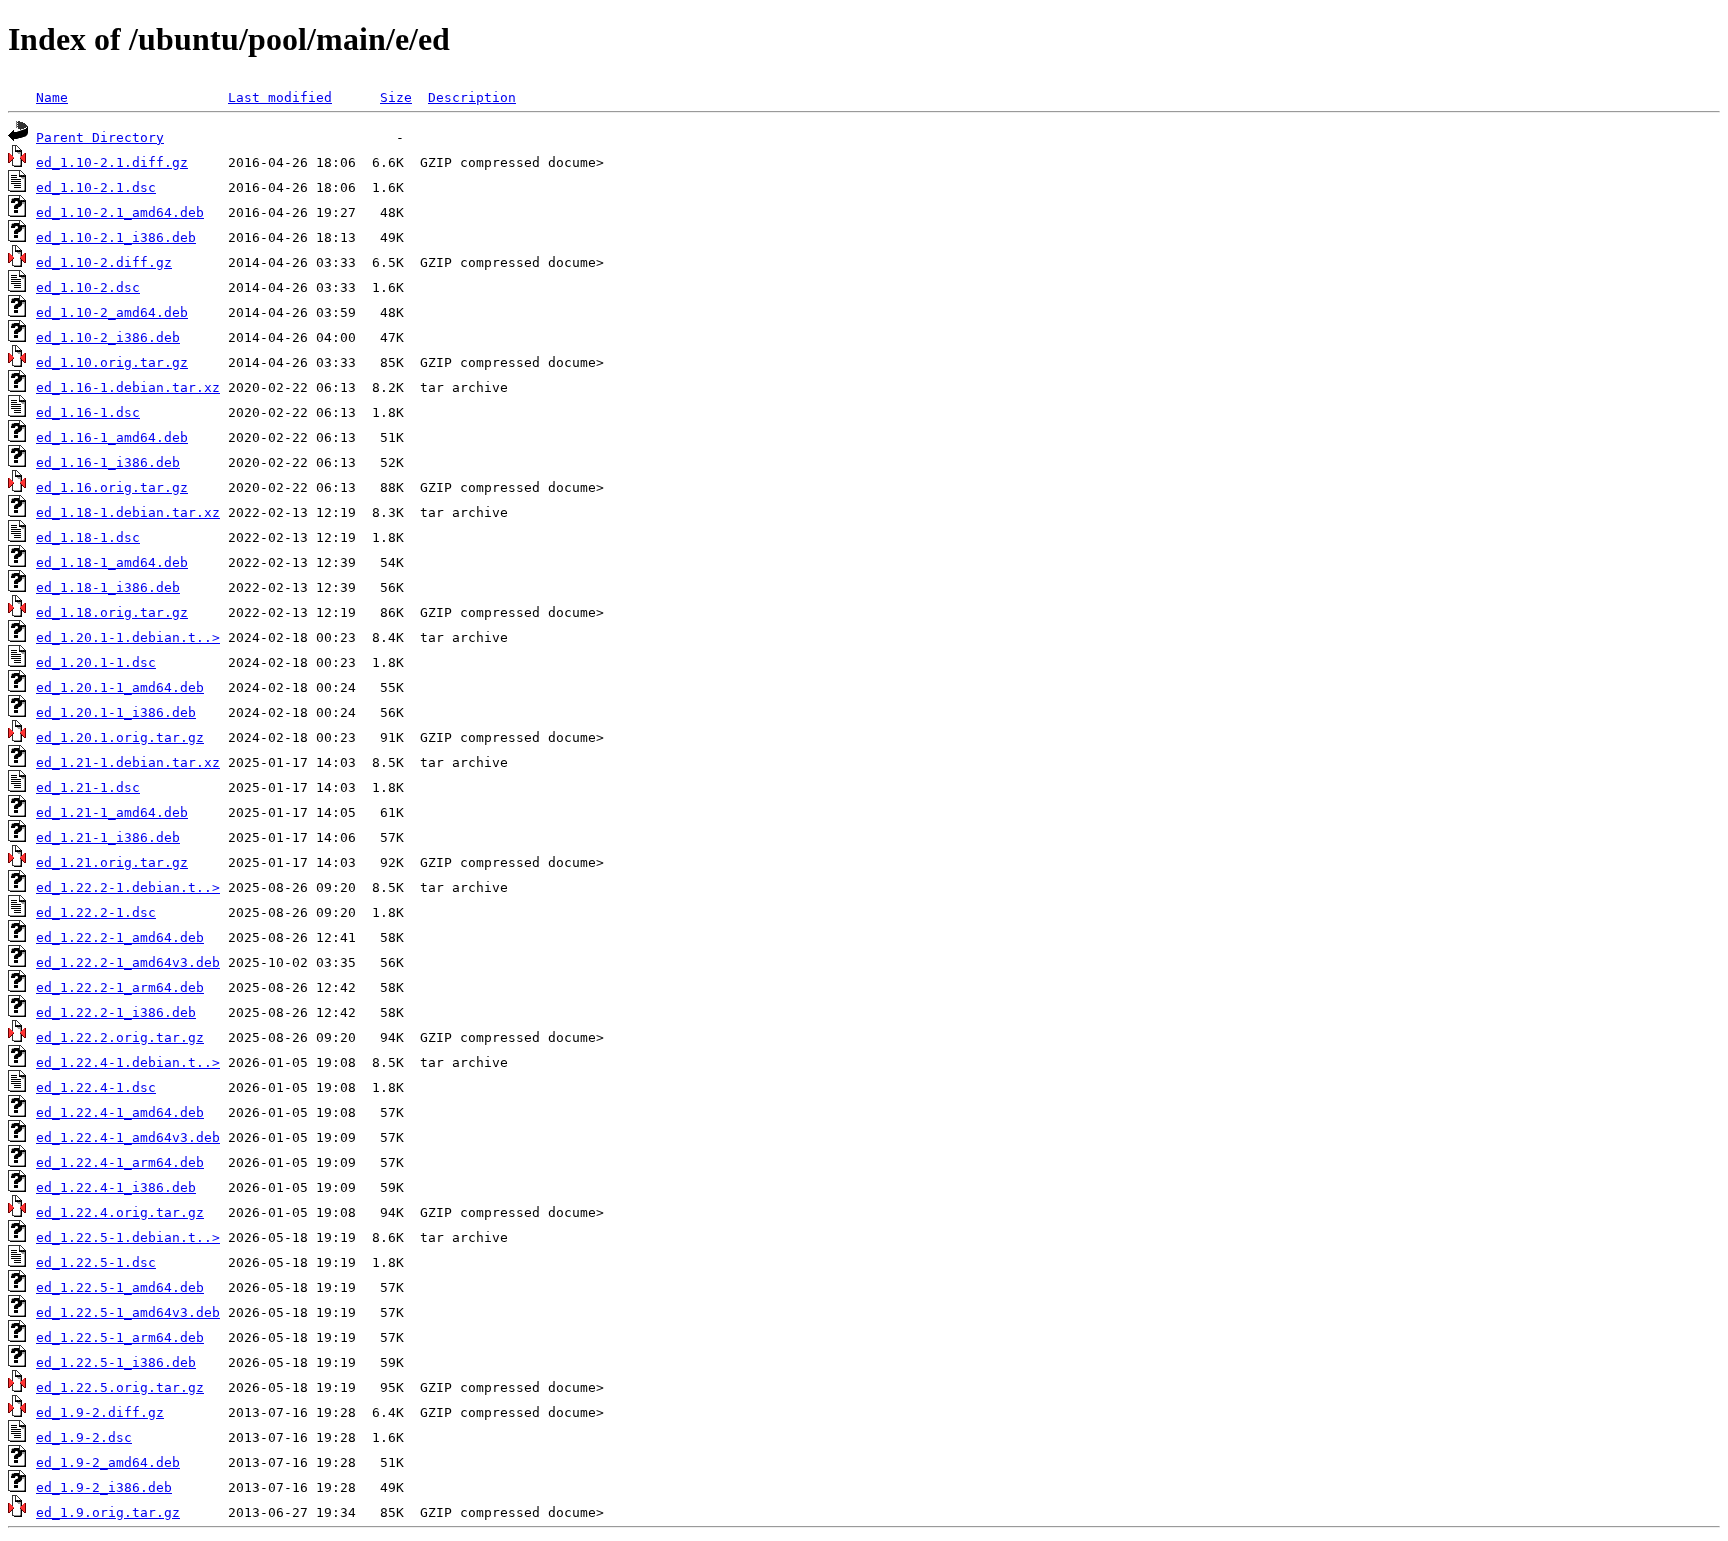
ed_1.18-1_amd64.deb (112, 562)
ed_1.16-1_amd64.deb (112, 437)
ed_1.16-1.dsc (88, 412)
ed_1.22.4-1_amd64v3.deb (128, 1137)
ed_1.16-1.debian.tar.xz (128, 387)
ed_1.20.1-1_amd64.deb (120, 687)
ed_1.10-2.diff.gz (104, 262)
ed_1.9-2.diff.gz (100, 1412)
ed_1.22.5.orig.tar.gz (120, 1387)
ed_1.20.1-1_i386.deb (116, 712)
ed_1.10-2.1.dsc (96, 187)
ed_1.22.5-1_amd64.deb (120, 1287)
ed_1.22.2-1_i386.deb (116, 1012)
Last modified (280, 97)
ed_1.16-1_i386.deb (108, 462)
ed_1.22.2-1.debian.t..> (128, 887)
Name (52, 97)
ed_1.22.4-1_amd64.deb (120, 1112)
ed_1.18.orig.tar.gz (112, 612)
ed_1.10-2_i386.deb (108, 337)
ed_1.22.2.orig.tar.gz (120, 1037)
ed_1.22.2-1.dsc (96, 912)
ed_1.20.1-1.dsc (96, 662)
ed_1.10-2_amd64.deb (112, 312)
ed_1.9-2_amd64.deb (108, 1462)
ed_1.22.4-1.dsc (96, 1087)
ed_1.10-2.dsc (88, 287)
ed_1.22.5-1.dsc (96, 1262)
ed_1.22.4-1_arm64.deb (120, 1162)
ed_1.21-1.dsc (88, 787)
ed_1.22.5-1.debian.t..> (128, 1237)
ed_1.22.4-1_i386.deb (116, 1187)
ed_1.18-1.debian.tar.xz (128, 512)
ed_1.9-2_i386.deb (104, 1487)
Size (396, 97)
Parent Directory (100, 137)
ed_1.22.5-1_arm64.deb (120, 1337)
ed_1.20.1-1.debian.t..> (128, 637)
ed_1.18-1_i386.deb (108, 587)
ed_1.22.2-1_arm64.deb (120, 987)
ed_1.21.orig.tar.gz (112, 862)
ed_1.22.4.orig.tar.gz (120, 1212)
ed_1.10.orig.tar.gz (112, 362)
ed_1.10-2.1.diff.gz (112, 162)
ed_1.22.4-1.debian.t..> (128, 1062)
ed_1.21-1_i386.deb (108, 837)
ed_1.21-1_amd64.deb (112, 812)
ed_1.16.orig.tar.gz (112, 487)
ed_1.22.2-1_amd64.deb (120, 937)
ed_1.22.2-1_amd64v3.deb (128, 962)
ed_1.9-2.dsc (84, 1437)
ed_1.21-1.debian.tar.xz (128, 762)
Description (472, 97)
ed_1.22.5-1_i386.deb (116, 1362)
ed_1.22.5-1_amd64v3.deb (128, 1312)
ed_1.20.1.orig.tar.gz (120, 737)
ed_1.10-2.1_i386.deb (116, 237)
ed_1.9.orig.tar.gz (108, 1512)
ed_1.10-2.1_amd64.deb (120, 212)
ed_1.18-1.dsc (88, 537)
